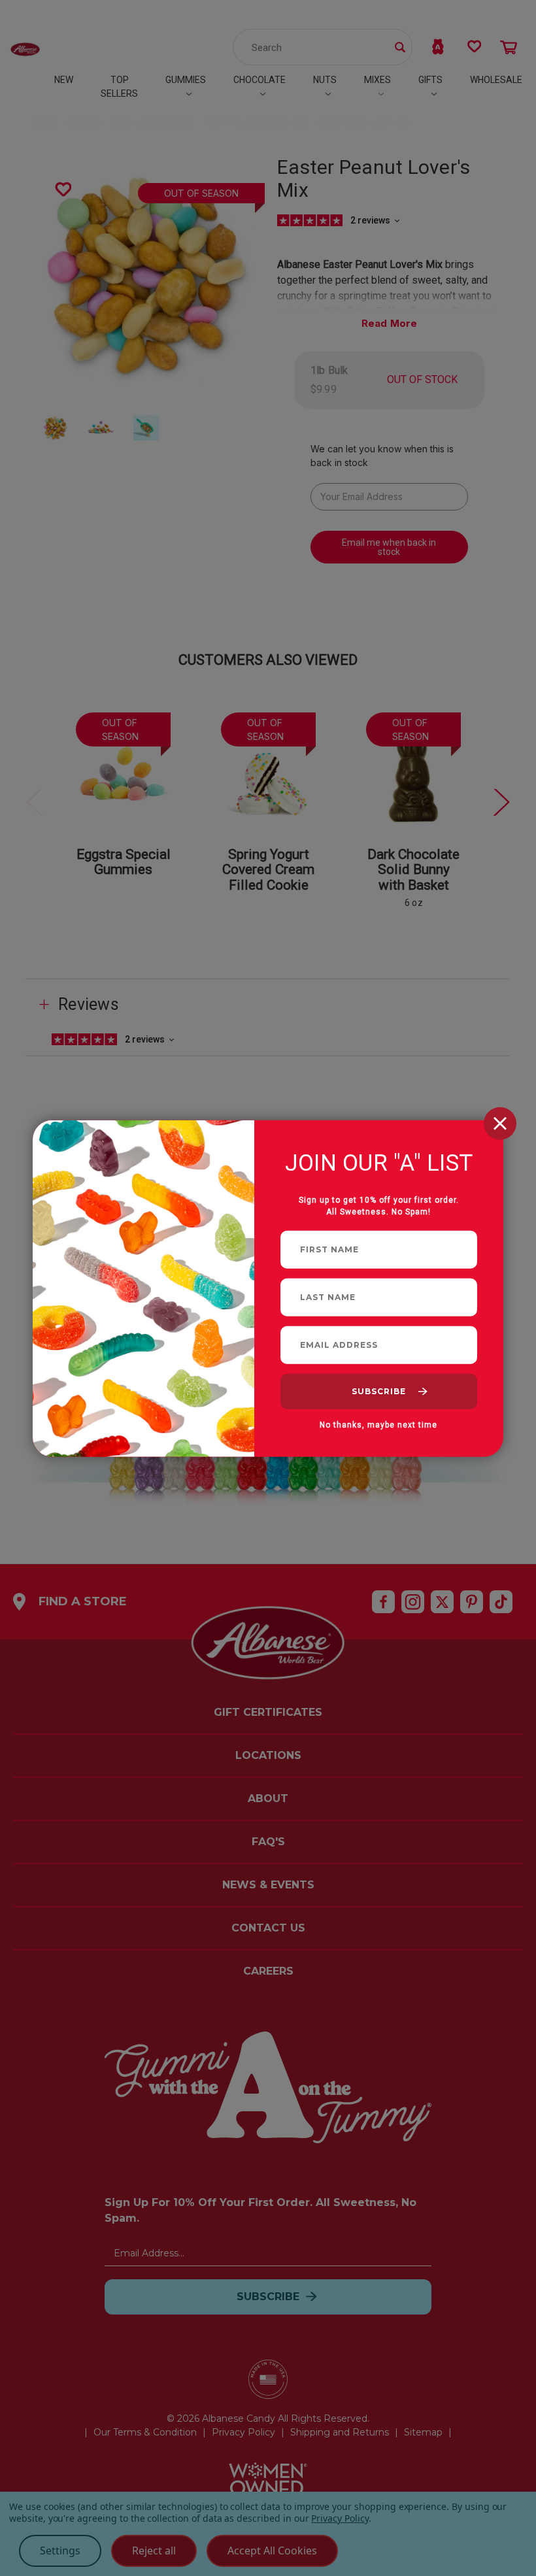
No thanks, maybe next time (378, 1424)
